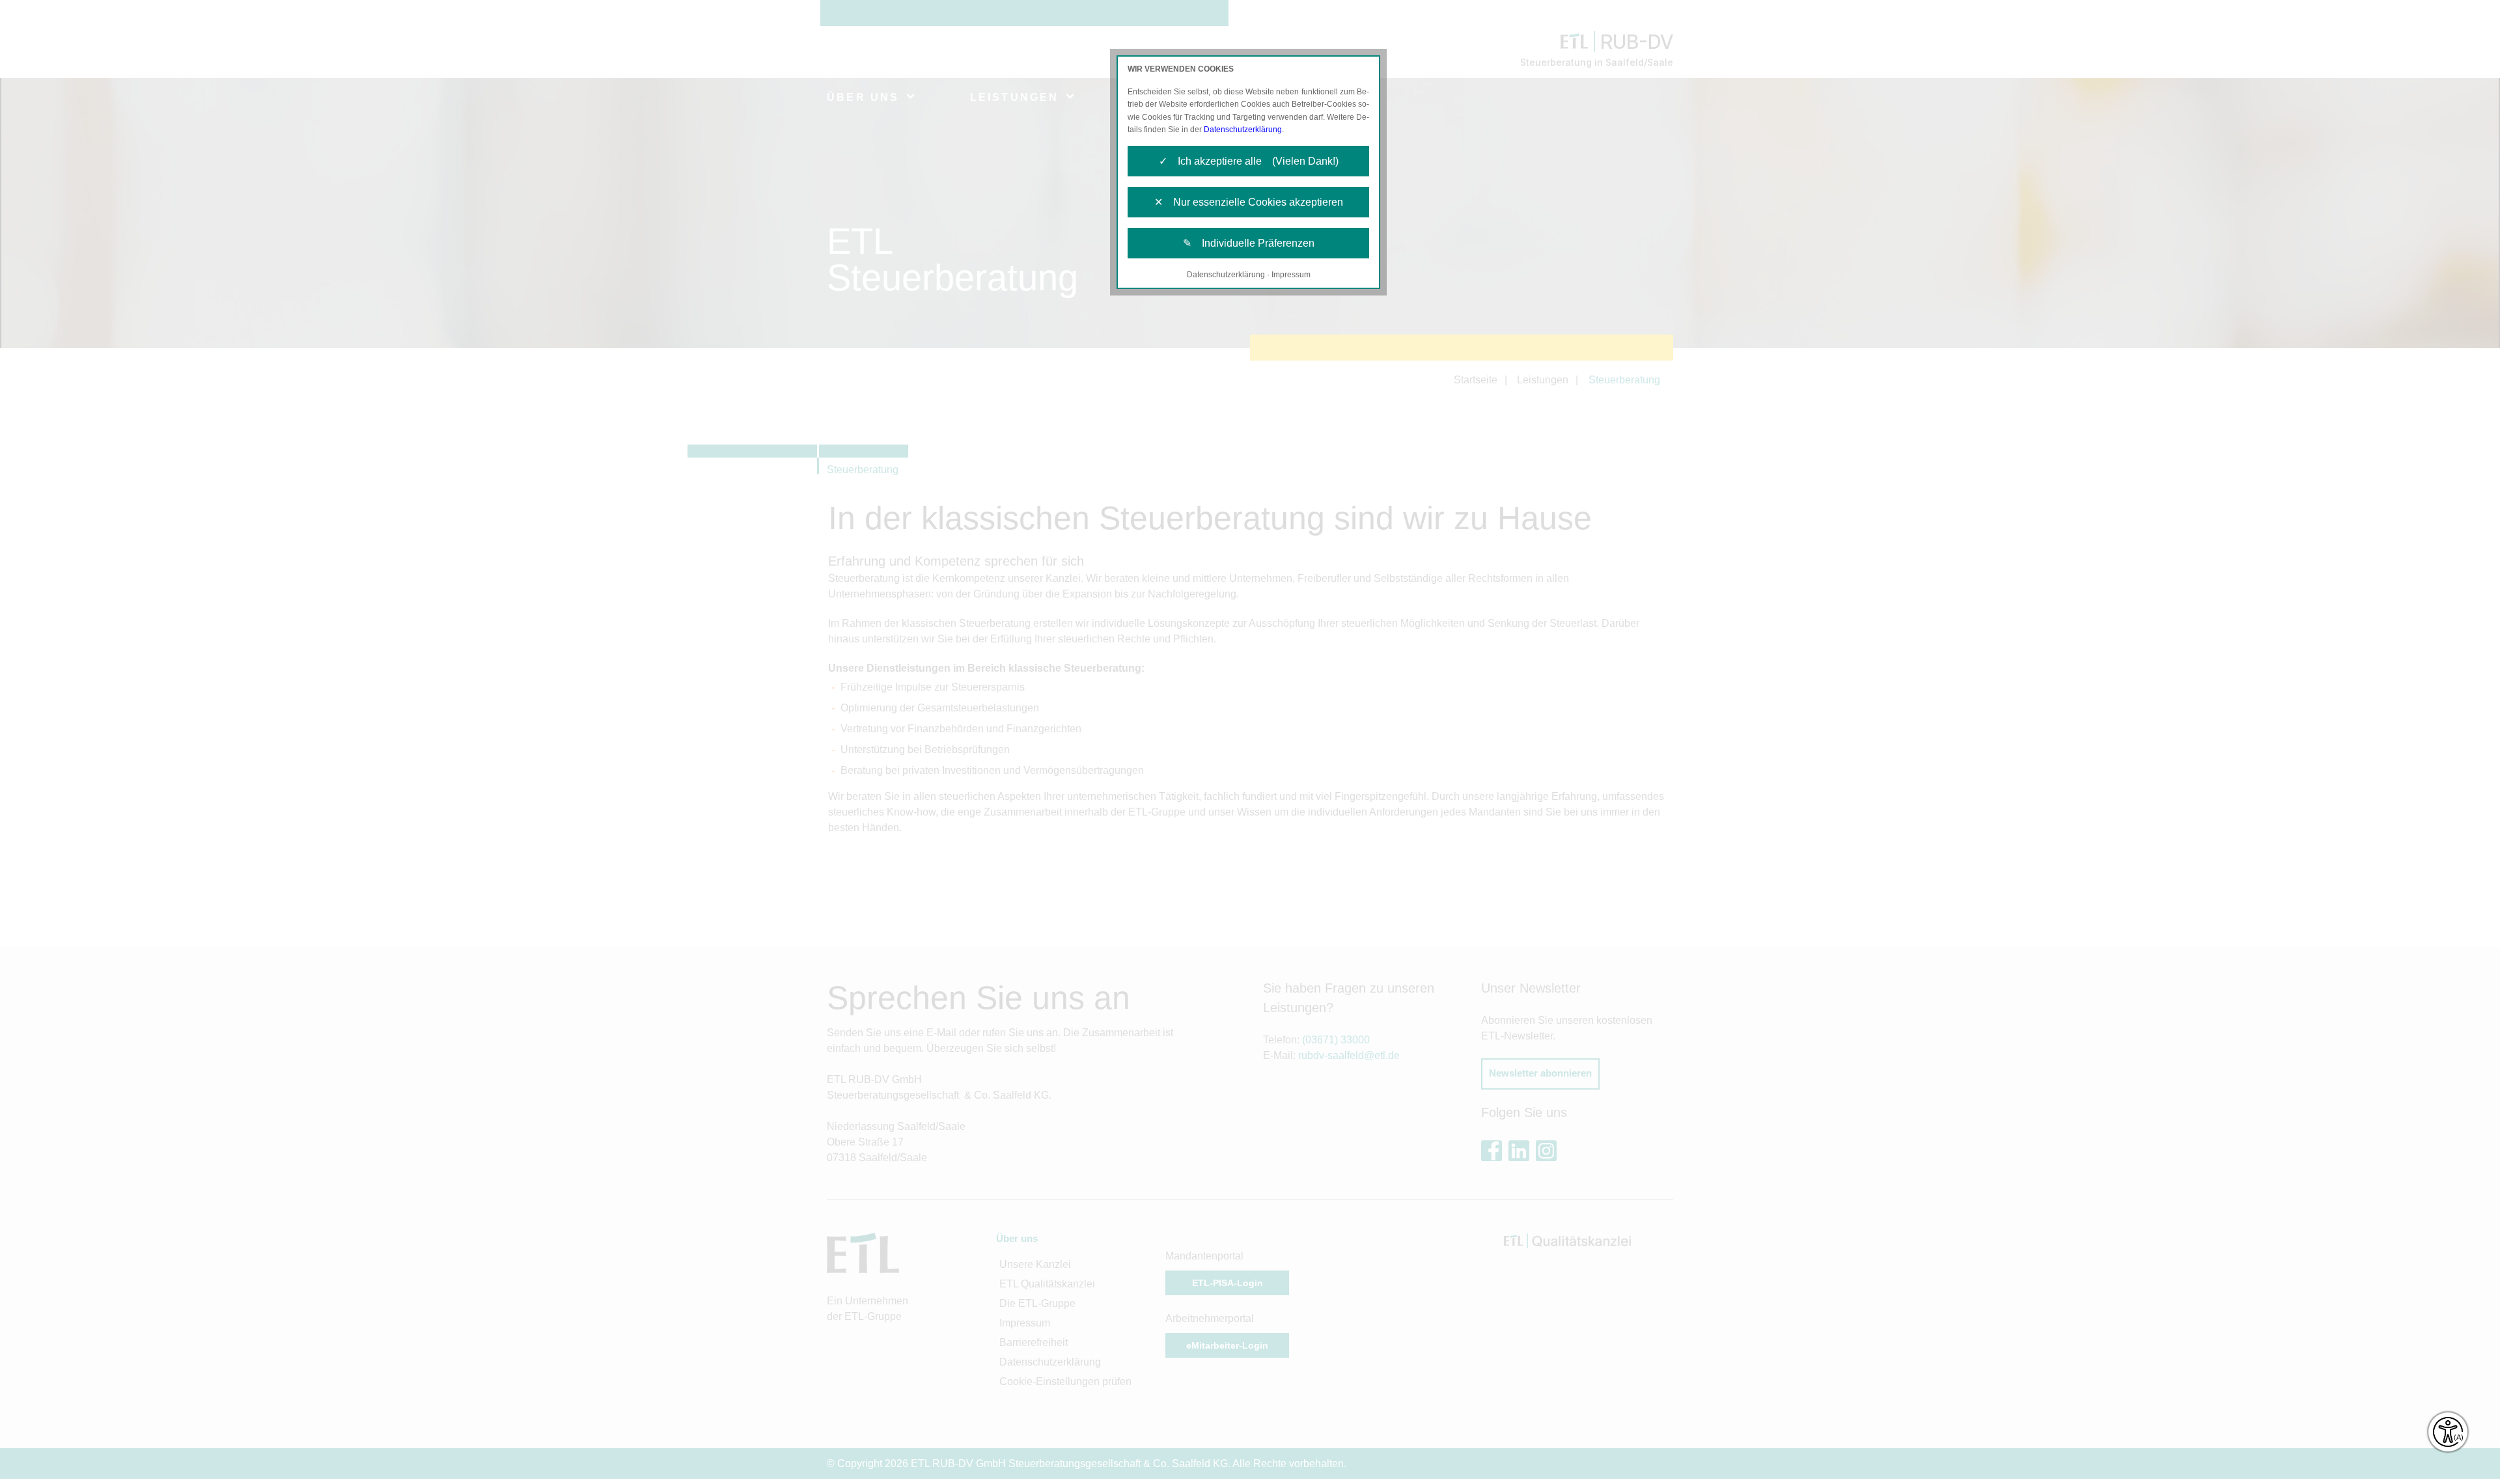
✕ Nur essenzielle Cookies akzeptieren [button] (1249, 202)
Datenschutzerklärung (1243, 130)
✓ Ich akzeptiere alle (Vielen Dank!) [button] (1249, 161)
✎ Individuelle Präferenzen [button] (1249, 243)
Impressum (1291, 275)
